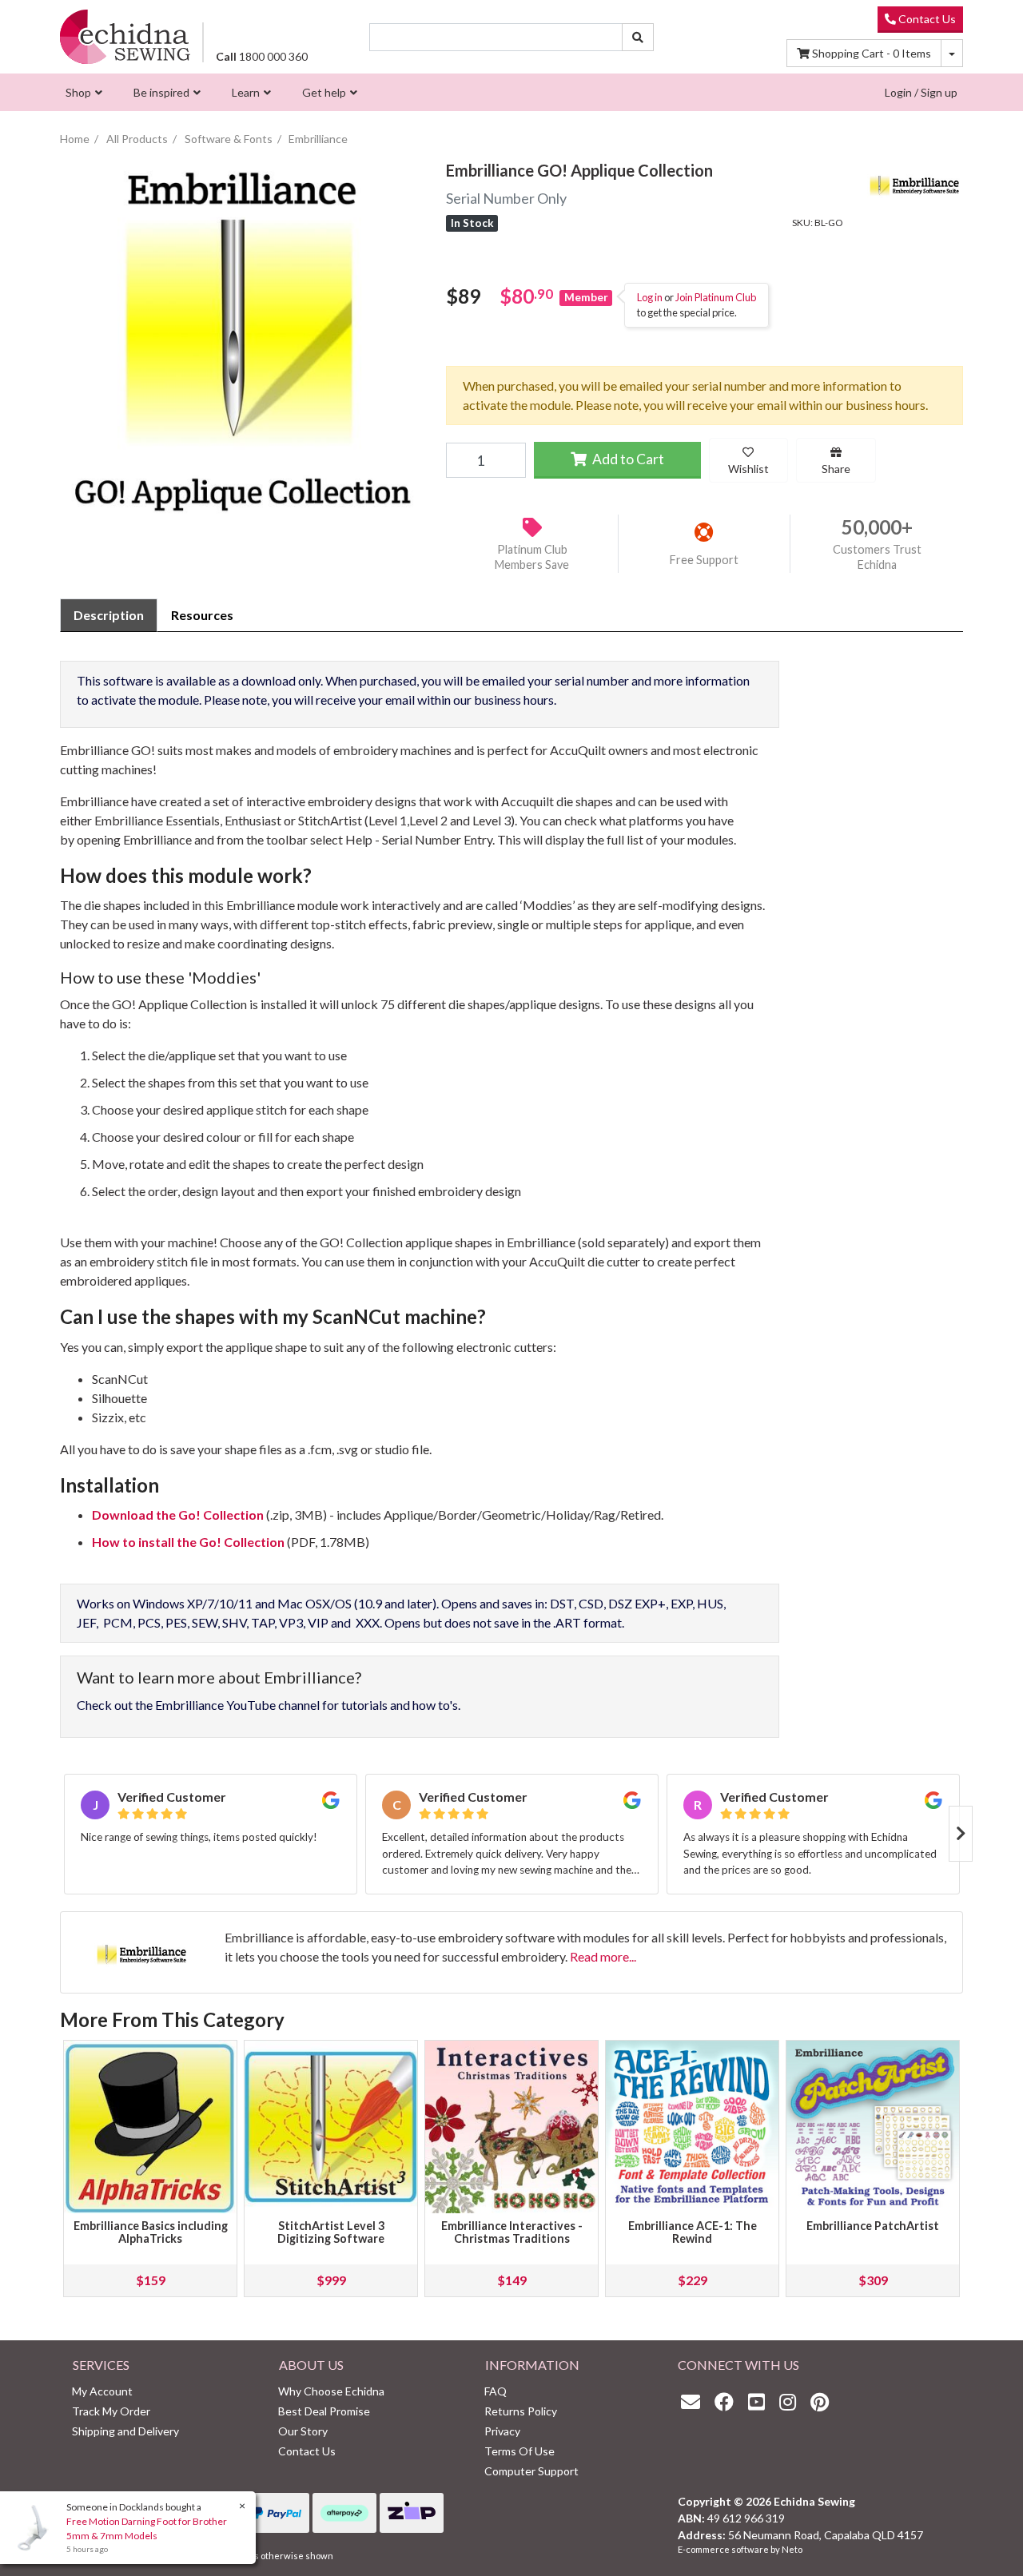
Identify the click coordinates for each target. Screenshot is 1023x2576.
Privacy (502, 2431)
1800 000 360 (262, 56)
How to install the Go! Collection (188, 1542)
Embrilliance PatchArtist (873, 2226)
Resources (202, 615)
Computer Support (531, 2471)
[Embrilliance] (915, 181)
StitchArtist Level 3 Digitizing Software (331, 2232)
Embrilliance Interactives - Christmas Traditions (512, 2232)
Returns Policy (521, 2411)
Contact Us (926, 19)
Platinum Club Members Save (532, 557)
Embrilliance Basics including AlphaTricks (151, 2232)
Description (109, 615)
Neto (792, 2549)
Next (961, 1834)
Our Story (303, 2431)
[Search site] (638, 37)
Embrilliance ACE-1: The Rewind (693, 2232)
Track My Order (111, 2411)
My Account (102, 2391)
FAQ (496, 2391)
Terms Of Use (519, 2451)
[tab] (109, 615)
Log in (650, 297)
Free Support (704, 560)
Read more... (603, 1956)
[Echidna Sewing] (125, 36)
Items (872, 53)
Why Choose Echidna (331, 2391)
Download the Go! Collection (178, 1515)
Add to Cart (627, 459)
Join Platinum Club (716, 297)
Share (836, 469)
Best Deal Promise (324, 2411)
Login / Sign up (921, 92)
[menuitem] (82, 92)
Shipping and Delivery (125, 2431)
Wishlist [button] (748, 469)
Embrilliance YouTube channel (237, 1705)
